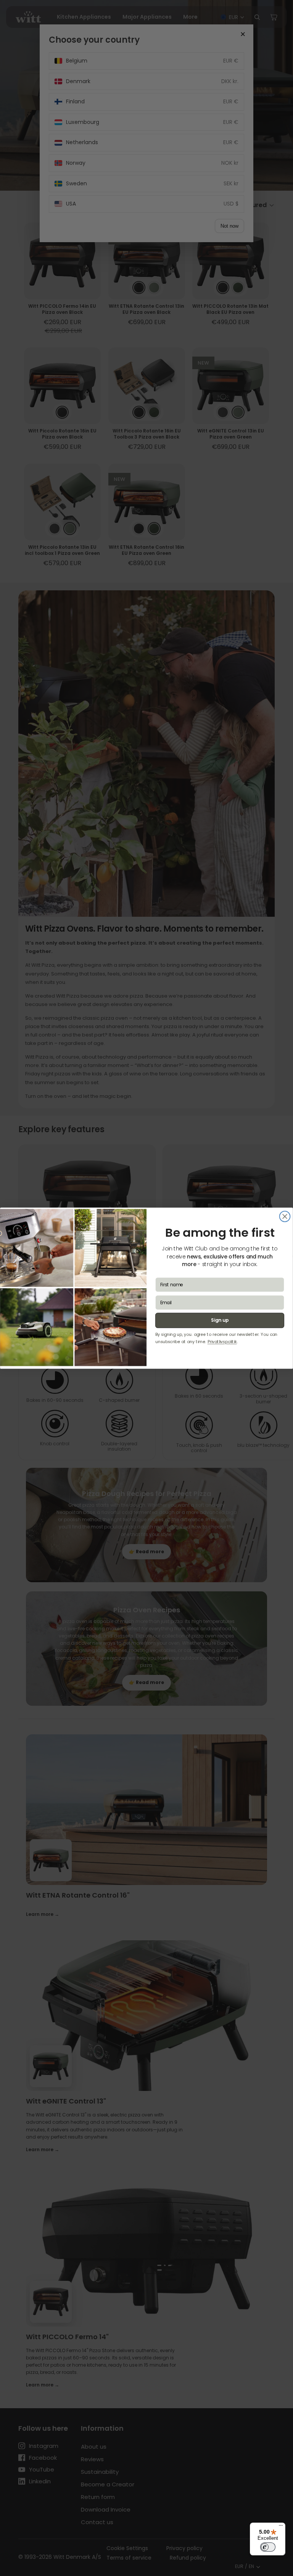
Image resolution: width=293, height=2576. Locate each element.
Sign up (220, 1320)
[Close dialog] (285, 1216)
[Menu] (281, 2527)
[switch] (268, 2547)
